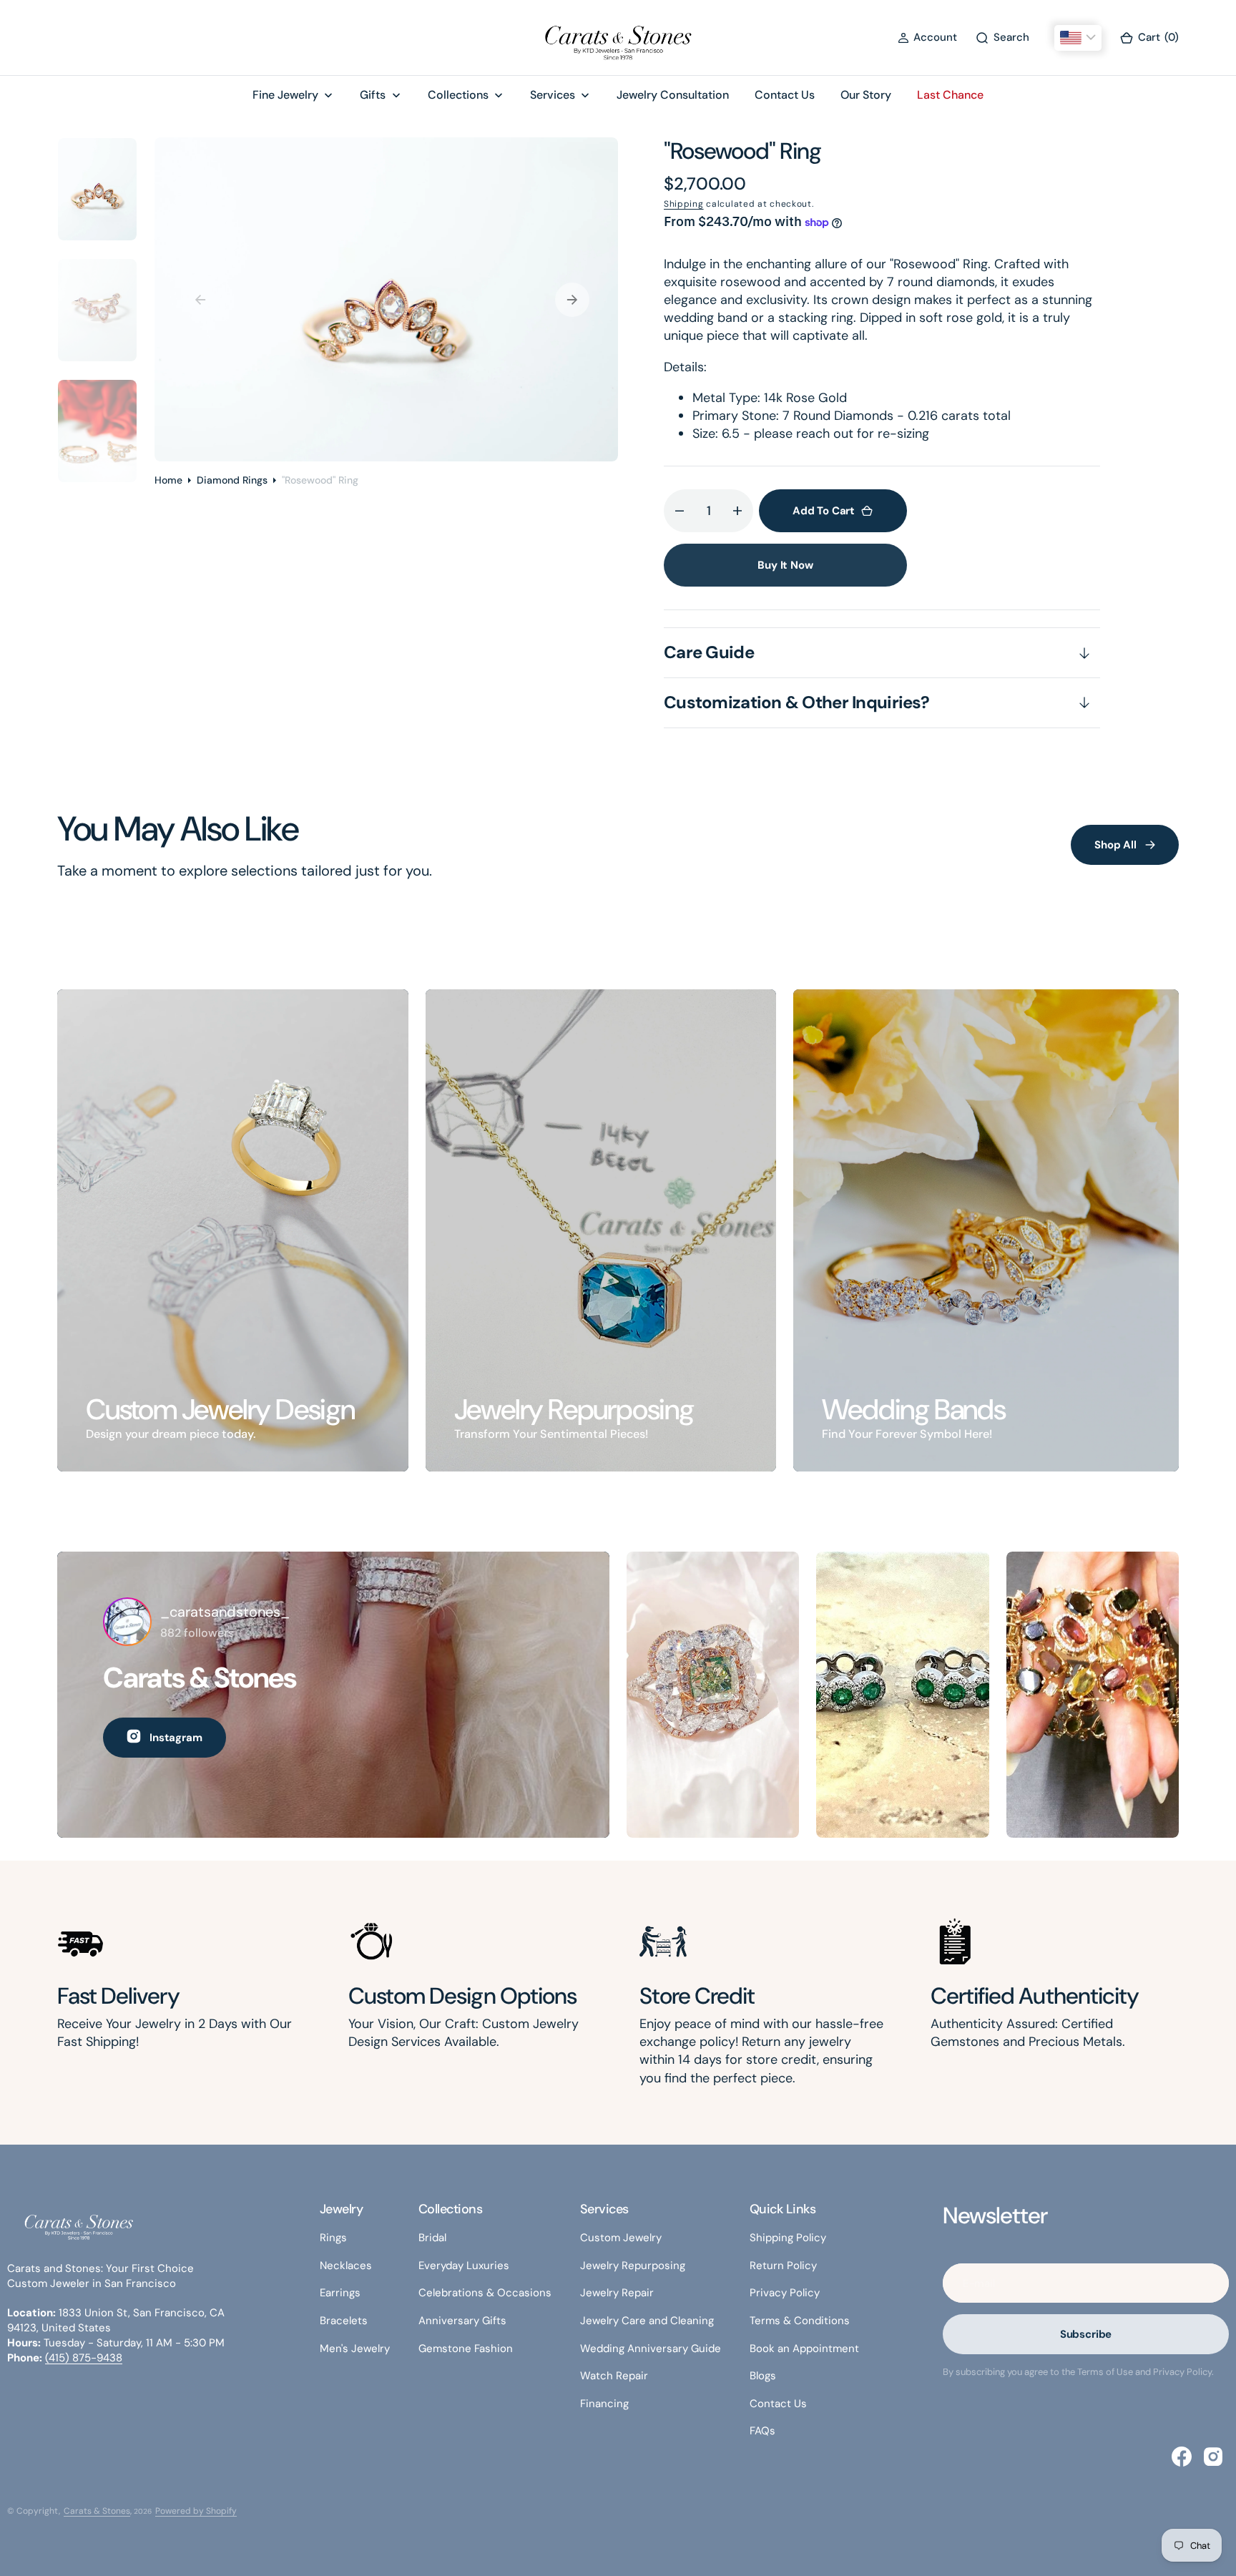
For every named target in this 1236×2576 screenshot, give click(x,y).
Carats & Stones (97, 2511)
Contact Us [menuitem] (785, 95)
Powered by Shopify (196, 2511)
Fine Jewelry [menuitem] (285, 95)
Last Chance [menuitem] (950, 95)
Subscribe (1086, 2334)
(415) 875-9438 (84, 2358)
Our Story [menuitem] (866, 95)
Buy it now (785, 565)
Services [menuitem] (553, 95)
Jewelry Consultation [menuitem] (673, 95)
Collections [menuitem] (458, 95)
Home (168, 480)
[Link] (233, 1230)
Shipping (684, 204)
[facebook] (1182, 2457)
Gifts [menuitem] (373, 95)
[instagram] (1213, 2457)
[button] (927, 38)
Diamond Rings (232, 480)
